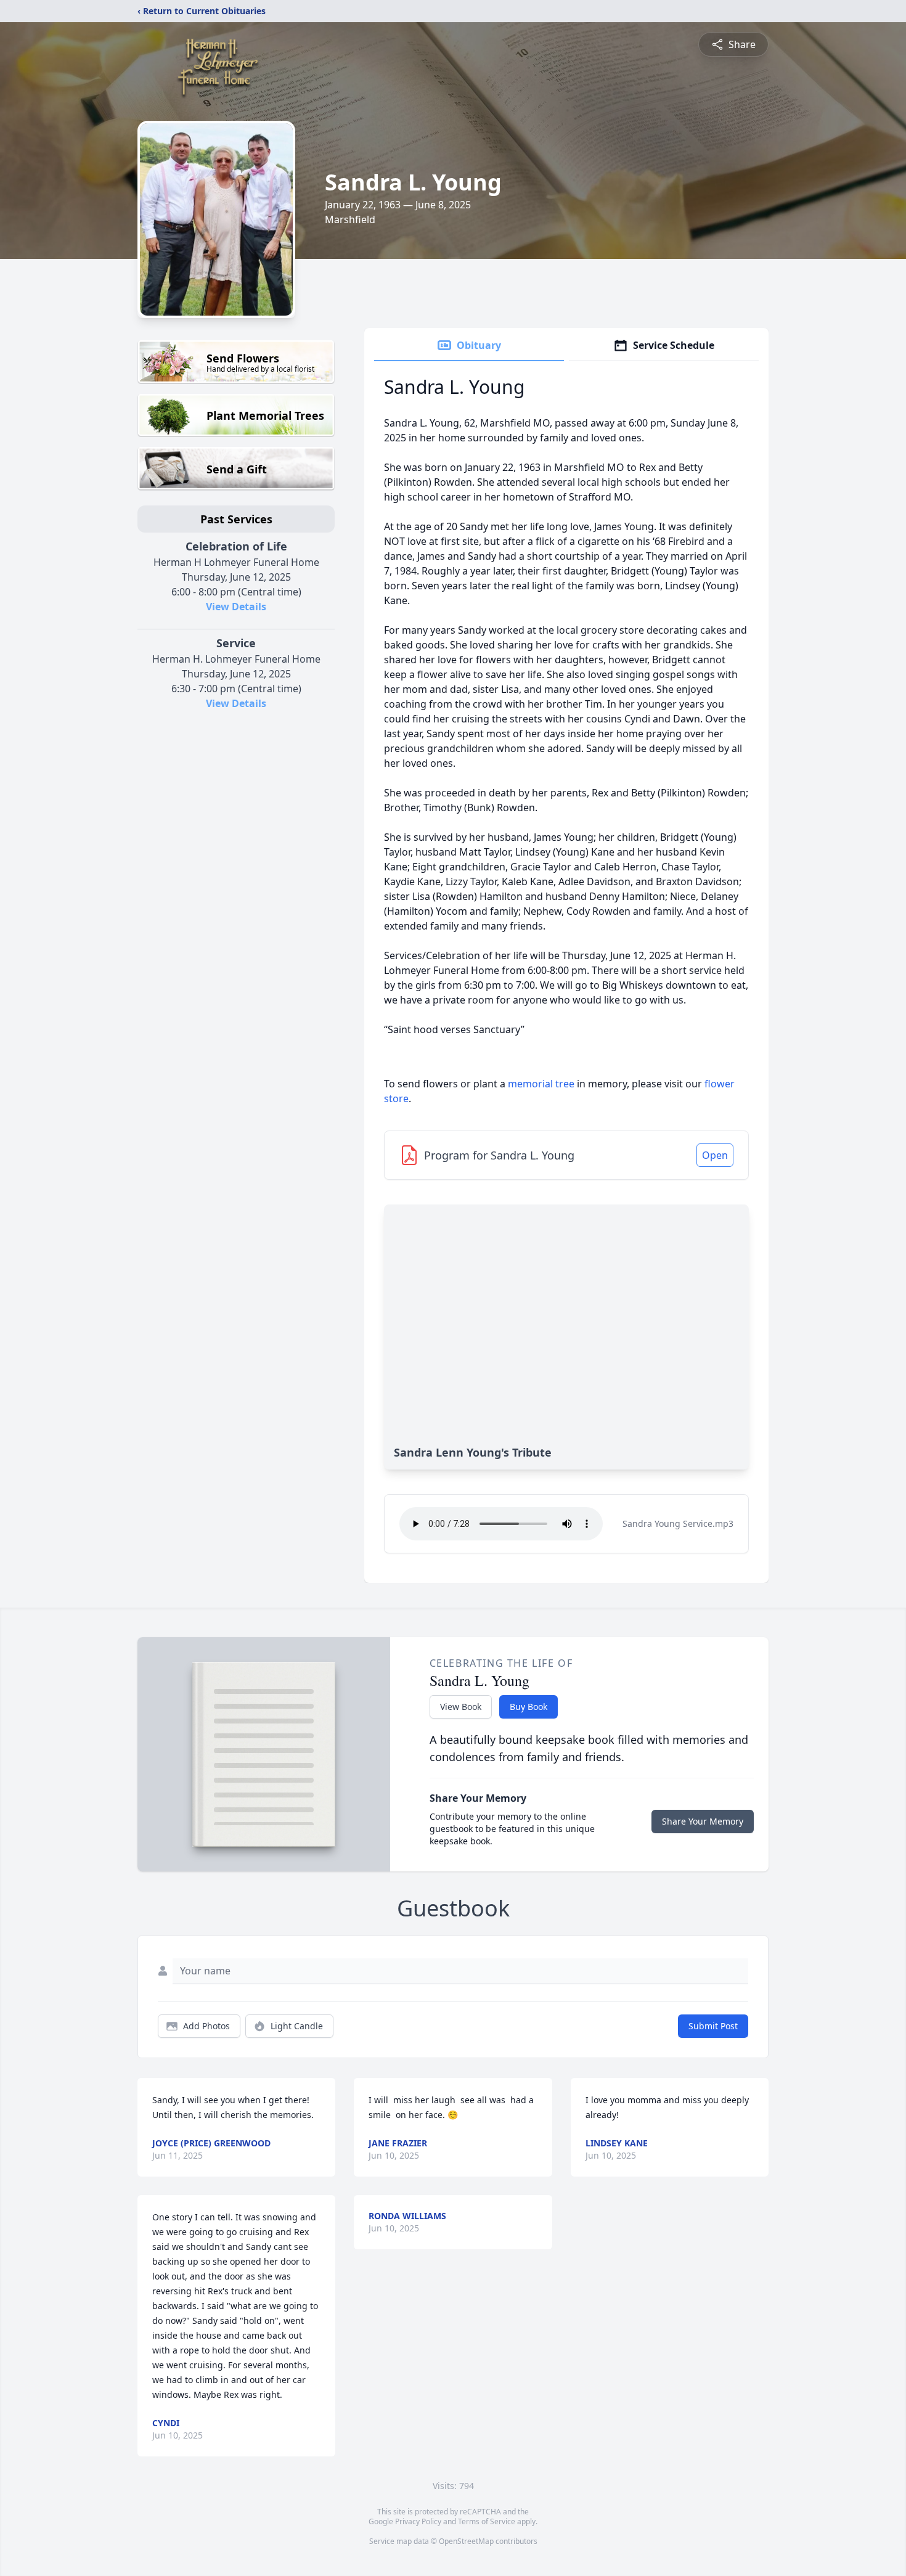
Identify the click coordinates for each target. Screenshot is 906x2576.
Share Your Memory (703, 1821)
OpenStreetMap (466, 2541)
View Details (236, 607)
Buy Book (528, 1707)
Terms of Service (487, 2521)
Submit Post (713, 2026)
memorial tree (541, 1084)
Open (715, 1155)
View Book (461, 1707)
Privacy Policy (418, 2521)
